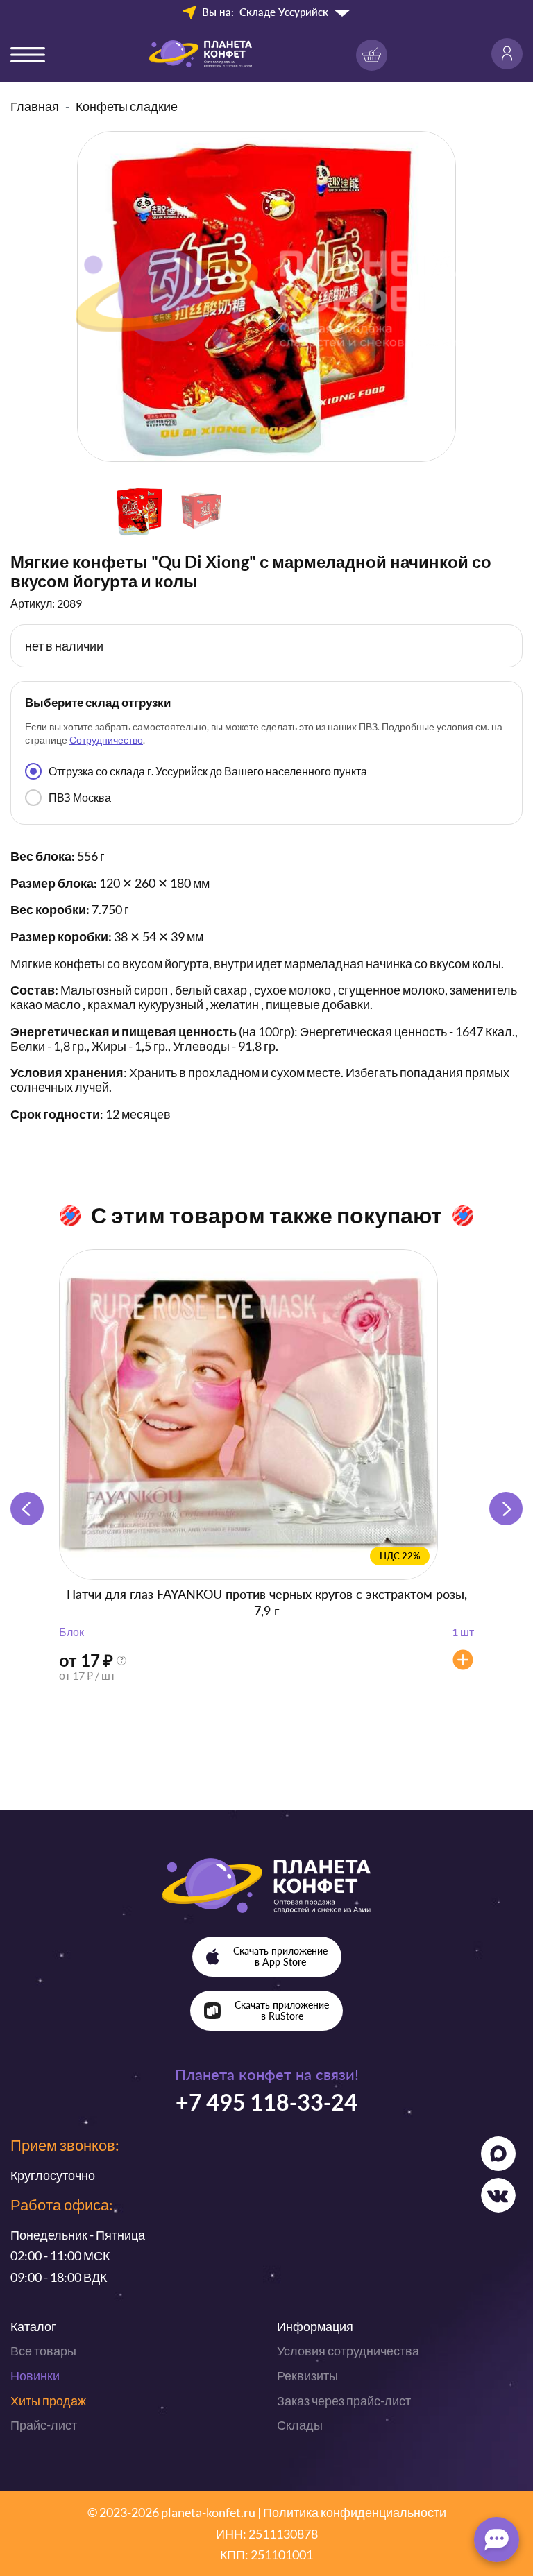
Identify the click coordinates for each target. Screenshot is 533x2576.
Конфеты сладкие (127, 106)
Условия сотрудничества (348, 2351)
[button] (506, 1509)
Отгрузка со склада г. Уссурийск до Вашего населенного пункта (208, 771)
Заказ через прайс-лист (344, 2401)
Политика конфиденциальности (355, 2512)
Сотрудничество (106, 740)
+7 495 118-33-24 (266, 2102)
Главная (35, 106)
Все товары (43, 2351)
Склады (300, 2425)
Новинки (35, 2376)
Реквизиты (307, 2376)
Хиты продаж (48, 2401)
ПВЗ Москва (80, 797)
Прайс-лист (44, 2425)
